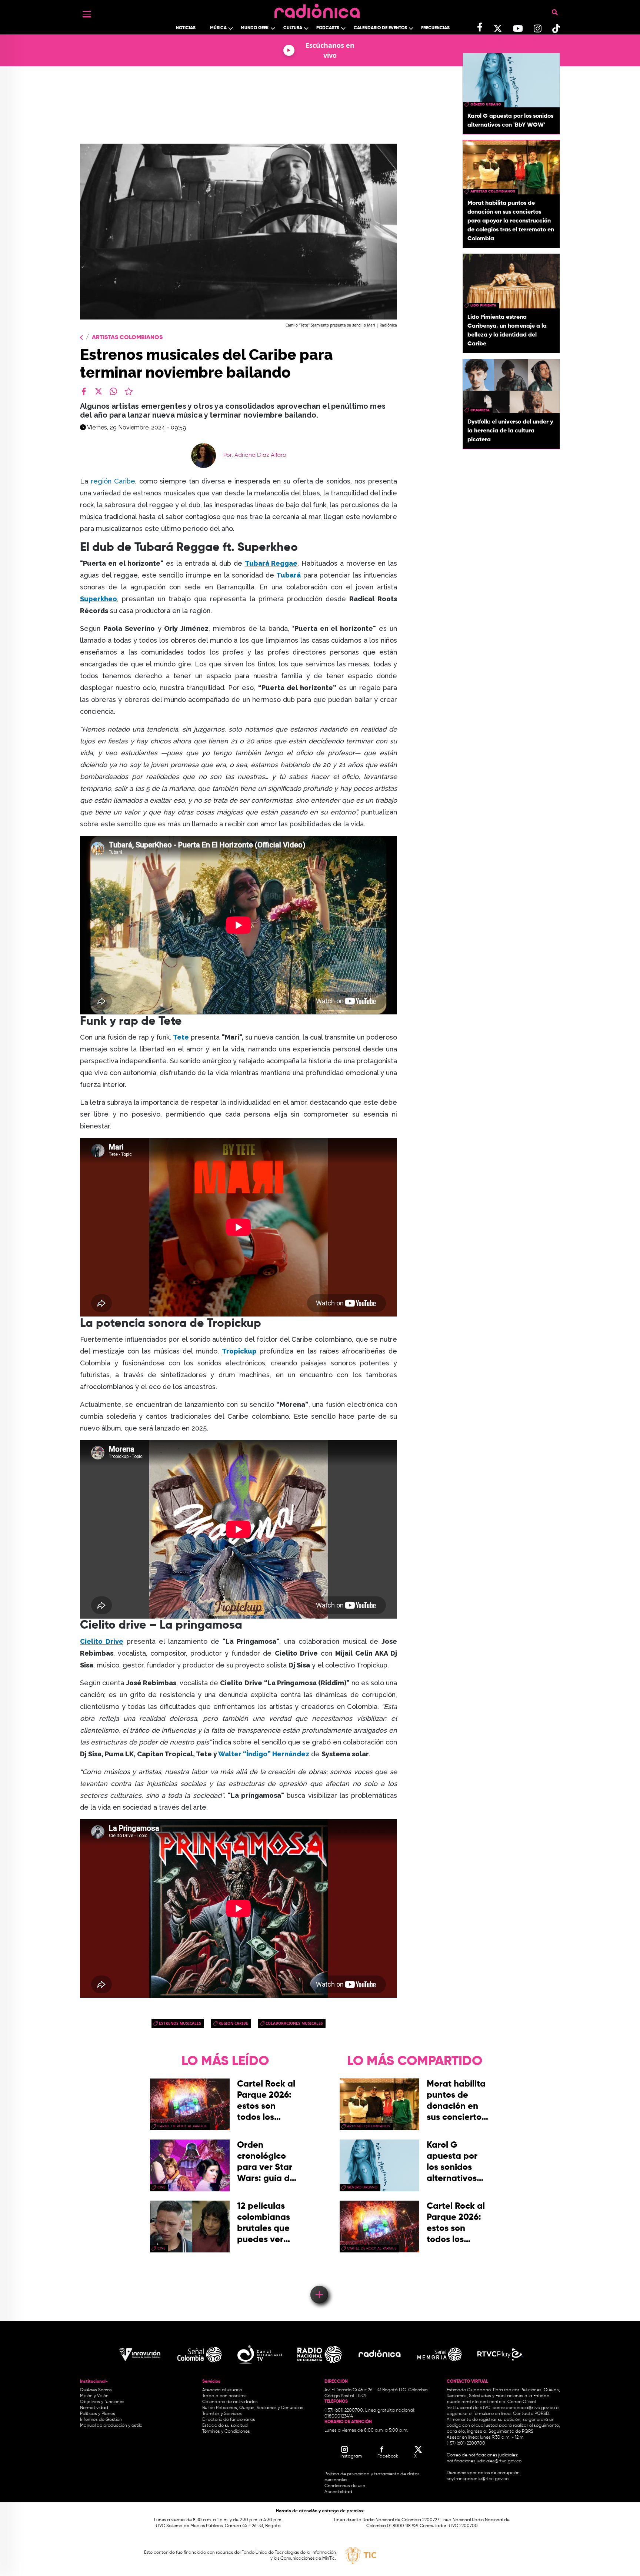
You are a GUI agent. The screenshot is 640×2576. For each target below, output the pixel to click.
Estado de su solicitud (225, 2426)
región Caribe (113, 481)
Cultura (293, 28)
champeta (480, 410)
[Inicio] (317, 9)
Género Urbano (486, 104)
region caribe (233, 2023)
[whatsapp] (113, 391)
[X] (99, 391)
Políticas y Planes (98, 2414)
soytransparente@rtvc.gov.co (478, 2479)
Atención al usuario (222, 2390)
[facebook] (84, 391)
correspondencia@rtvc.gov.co (524, 2408)
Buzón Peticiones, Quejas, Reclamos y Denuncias (253, 2408)
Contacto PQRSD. (531, 2414)
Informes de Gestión (101, 2420)
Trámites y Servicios (222, 2414)
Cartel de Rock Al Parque (182, 2126)
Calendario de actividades (230, 2402)
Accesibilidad (339, 2492)
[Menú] (87, 14)
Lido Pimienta (483, 305)
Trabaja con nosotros (224, 2396)
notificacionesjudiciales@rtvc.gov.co (484, 2461)
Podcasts (328, 28)
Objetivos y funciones (102, 2402)
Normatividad (94, 2408)
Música (218, 28)
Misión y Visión (94, 2396)
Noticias (186, 28)
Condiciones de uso (345, 2486)
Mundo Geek (255, 28)
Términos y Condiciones (226, 2432)
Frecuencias (435, 28)
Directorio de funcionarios (229, 2420)
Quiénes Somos (96, 2390)
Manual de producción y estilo (111, 2426)
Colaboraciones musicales (294, 2023)
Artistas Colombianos (127, 338)
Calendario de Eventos (380, 28)
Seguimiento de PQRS (511, 2432)
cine (161, 2187)
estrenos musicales (180, 2023)
